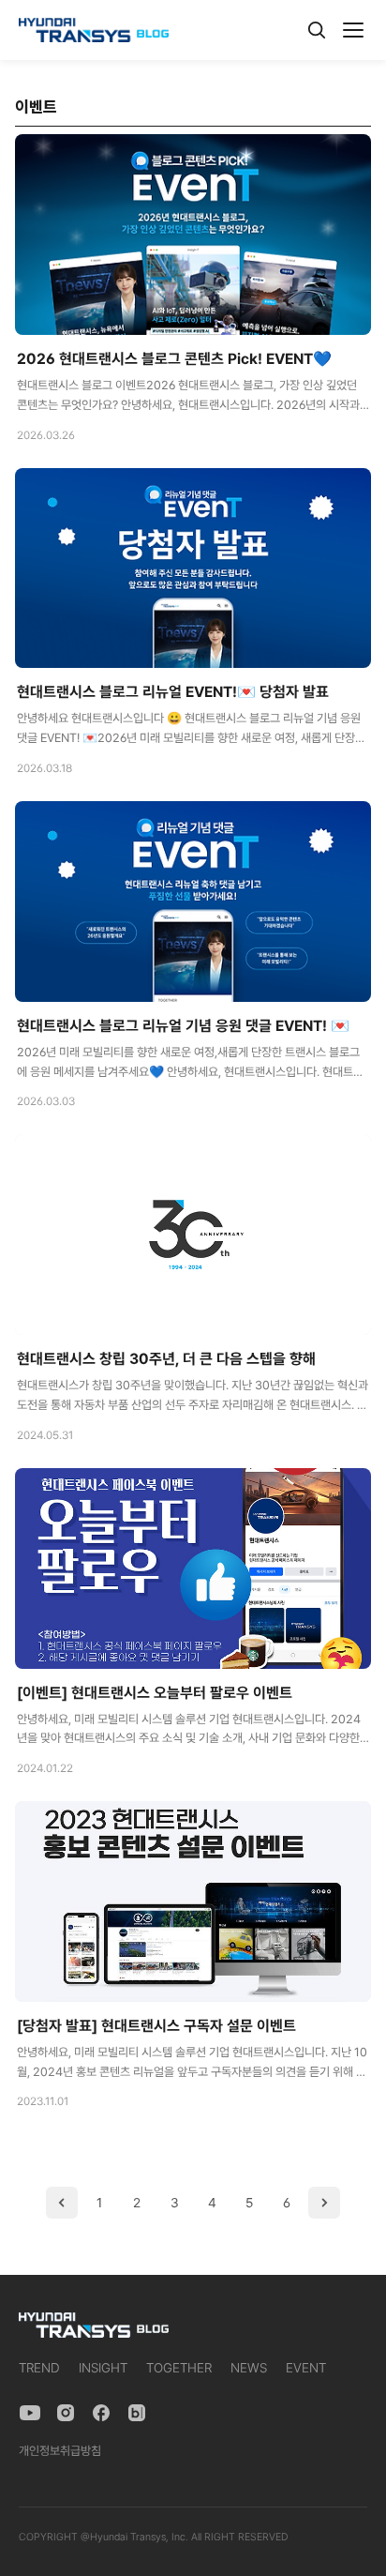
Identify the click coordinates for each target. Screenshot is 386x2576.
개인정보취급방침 (60, 2451)
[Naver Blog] (137, 2413)
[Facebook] (101, 2413)
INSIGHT (103, 2368)
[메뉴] (353, 30)
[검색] (317, 30)
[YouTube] (30, 2413)
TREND (39, 2368)
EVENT (306, 2368)
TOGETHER (179, 2368)
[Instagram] (66, 2413)
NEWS (249, 2368)
